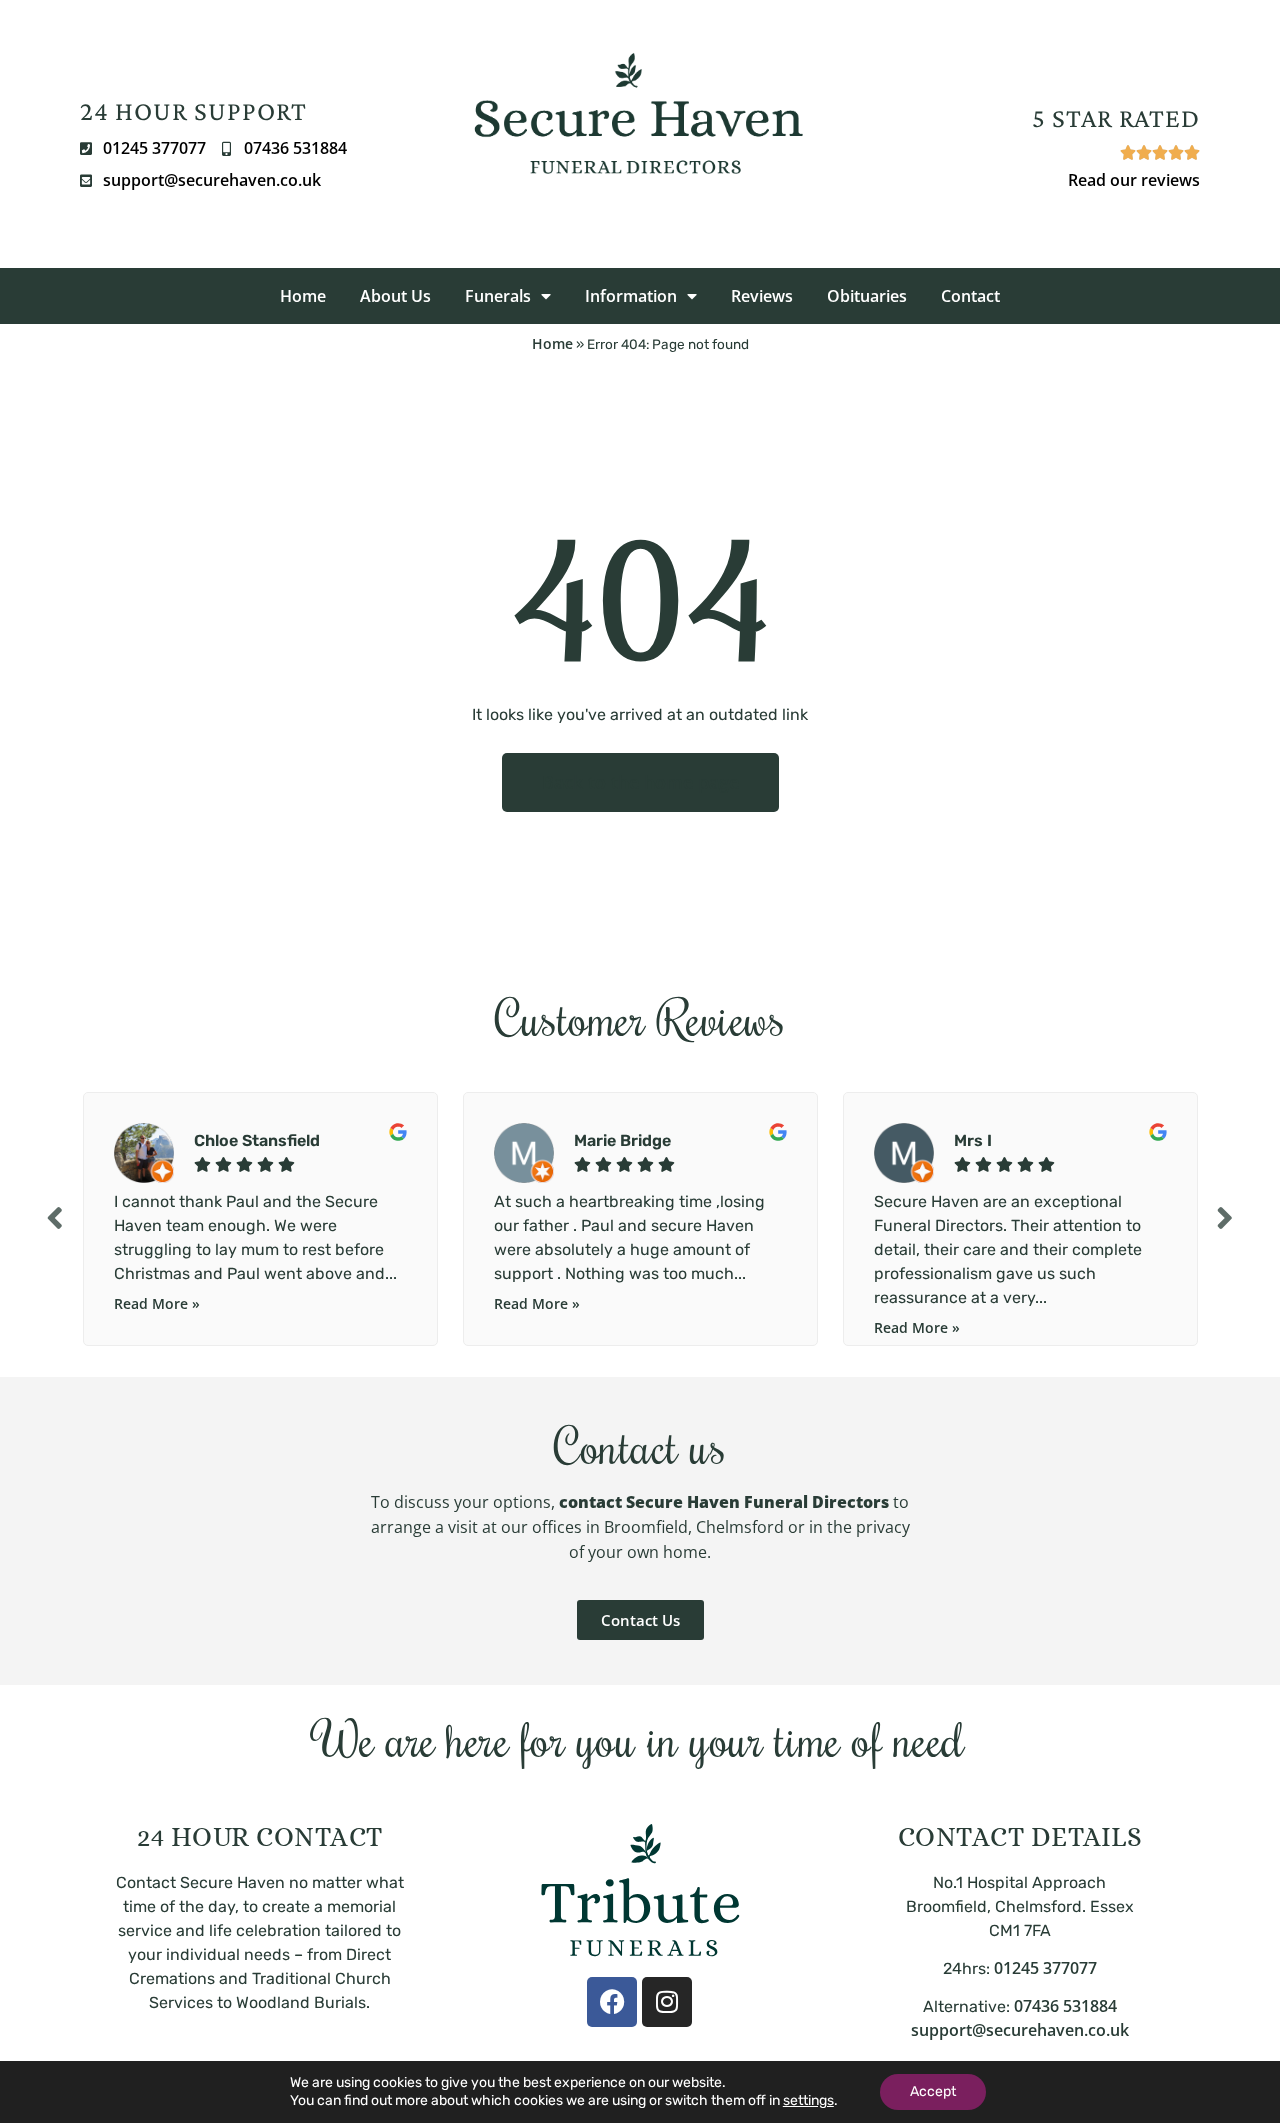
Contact (970, 296)
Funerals (498, 296)
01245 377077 (1045, 1968)
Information (631, 296)
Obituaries (867, 296)
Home (303, 296)
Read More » (157, 1303)
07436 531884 (1065, 2006)
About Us (395, 296)
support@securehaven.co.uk (1020, 2030)
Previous (55, 1216)
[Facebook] (612, 2002)
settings (808, 2100)
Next (1225, 1216)
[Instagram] (667, 2002)
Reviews (762, 296)
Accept (933, 2091)
